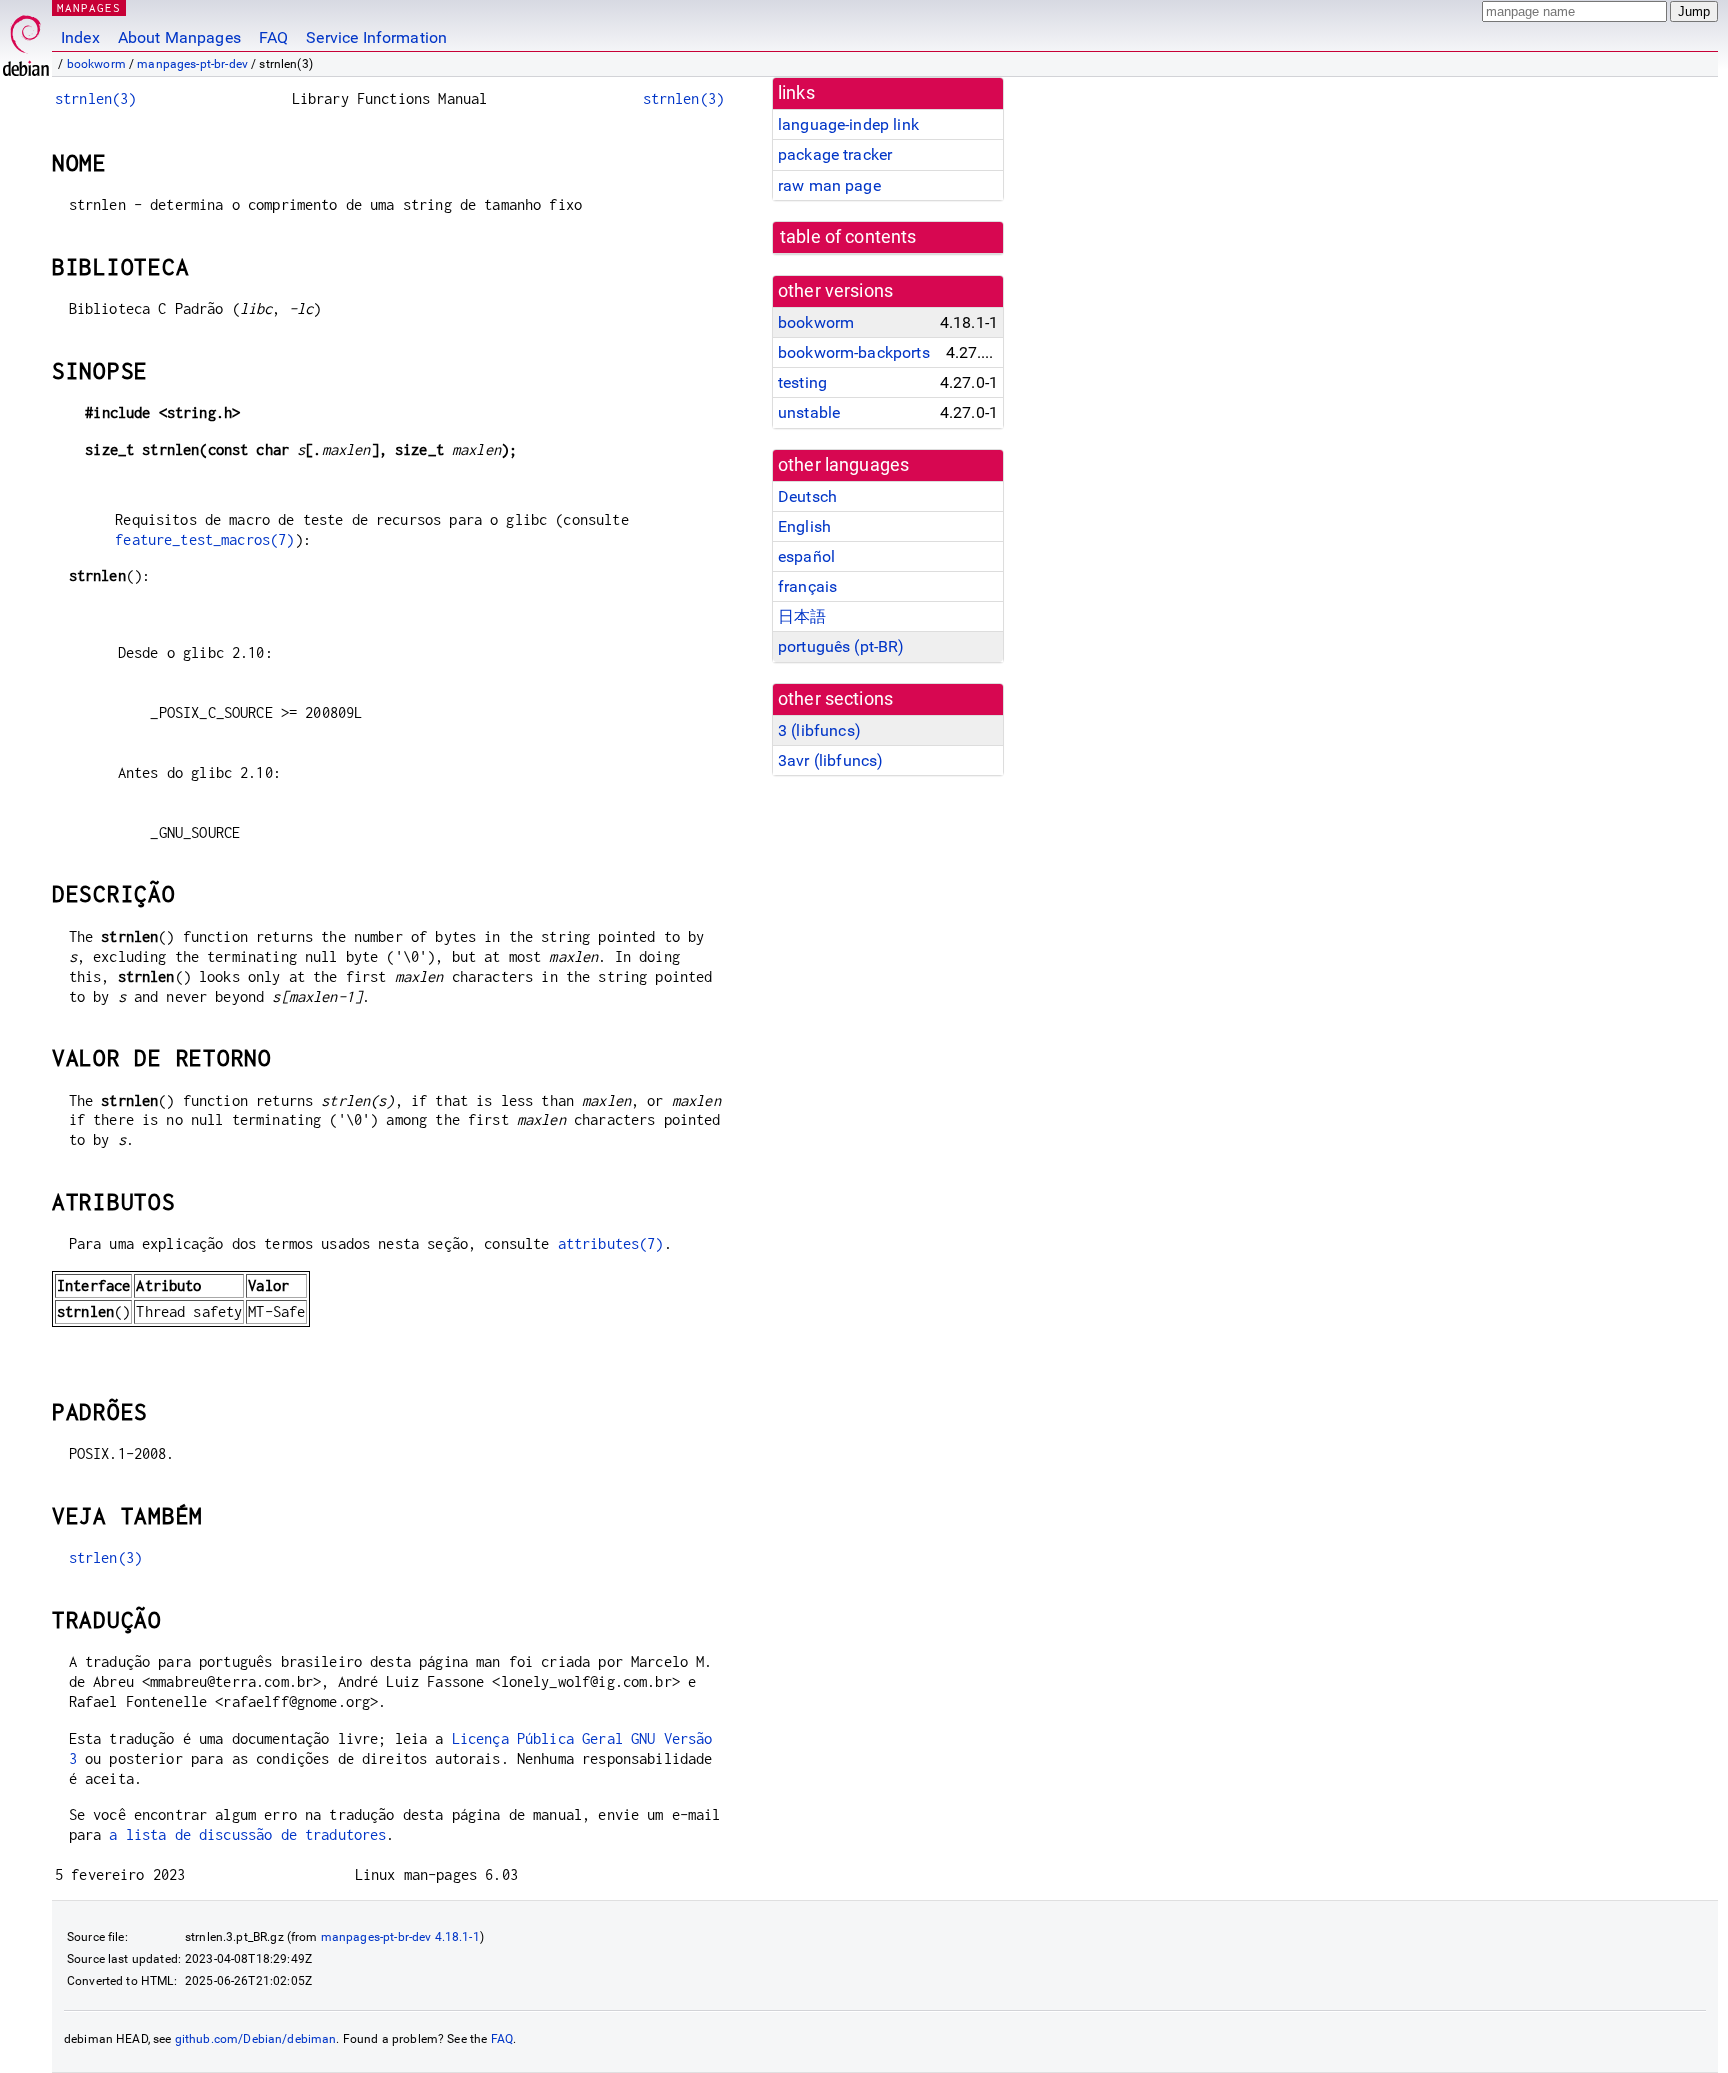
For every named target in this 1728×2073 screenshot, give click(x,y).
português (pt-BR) (841, 646)
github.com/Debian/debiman (256, 2039)
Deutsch (807, 496)
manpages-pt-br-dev (192, 64)
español (806, 556)
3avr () (830, 760)
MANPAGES (89, 7)
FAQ (273, 37)
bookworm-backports (854, 352)
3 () (819, 730)
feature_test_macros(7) (204, 539)
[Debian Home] (26, 40)
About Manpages (179, 37)
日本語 (802, 616)
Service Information (376, 37)
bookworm (96, 64)
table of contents (848, 237)
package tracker (835, 154)
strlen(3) (105, 1557)
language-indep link (848, 124)
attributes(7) (611, 1243)
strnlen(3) (96, 98)
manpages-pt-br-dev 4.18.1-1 (400, 1937)
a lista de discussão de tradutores (247, 1834)
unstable (809, 412)
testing (802, 382)
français (807, 586)
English (804, 526)
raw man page (829, 185)
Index (80, 37)
